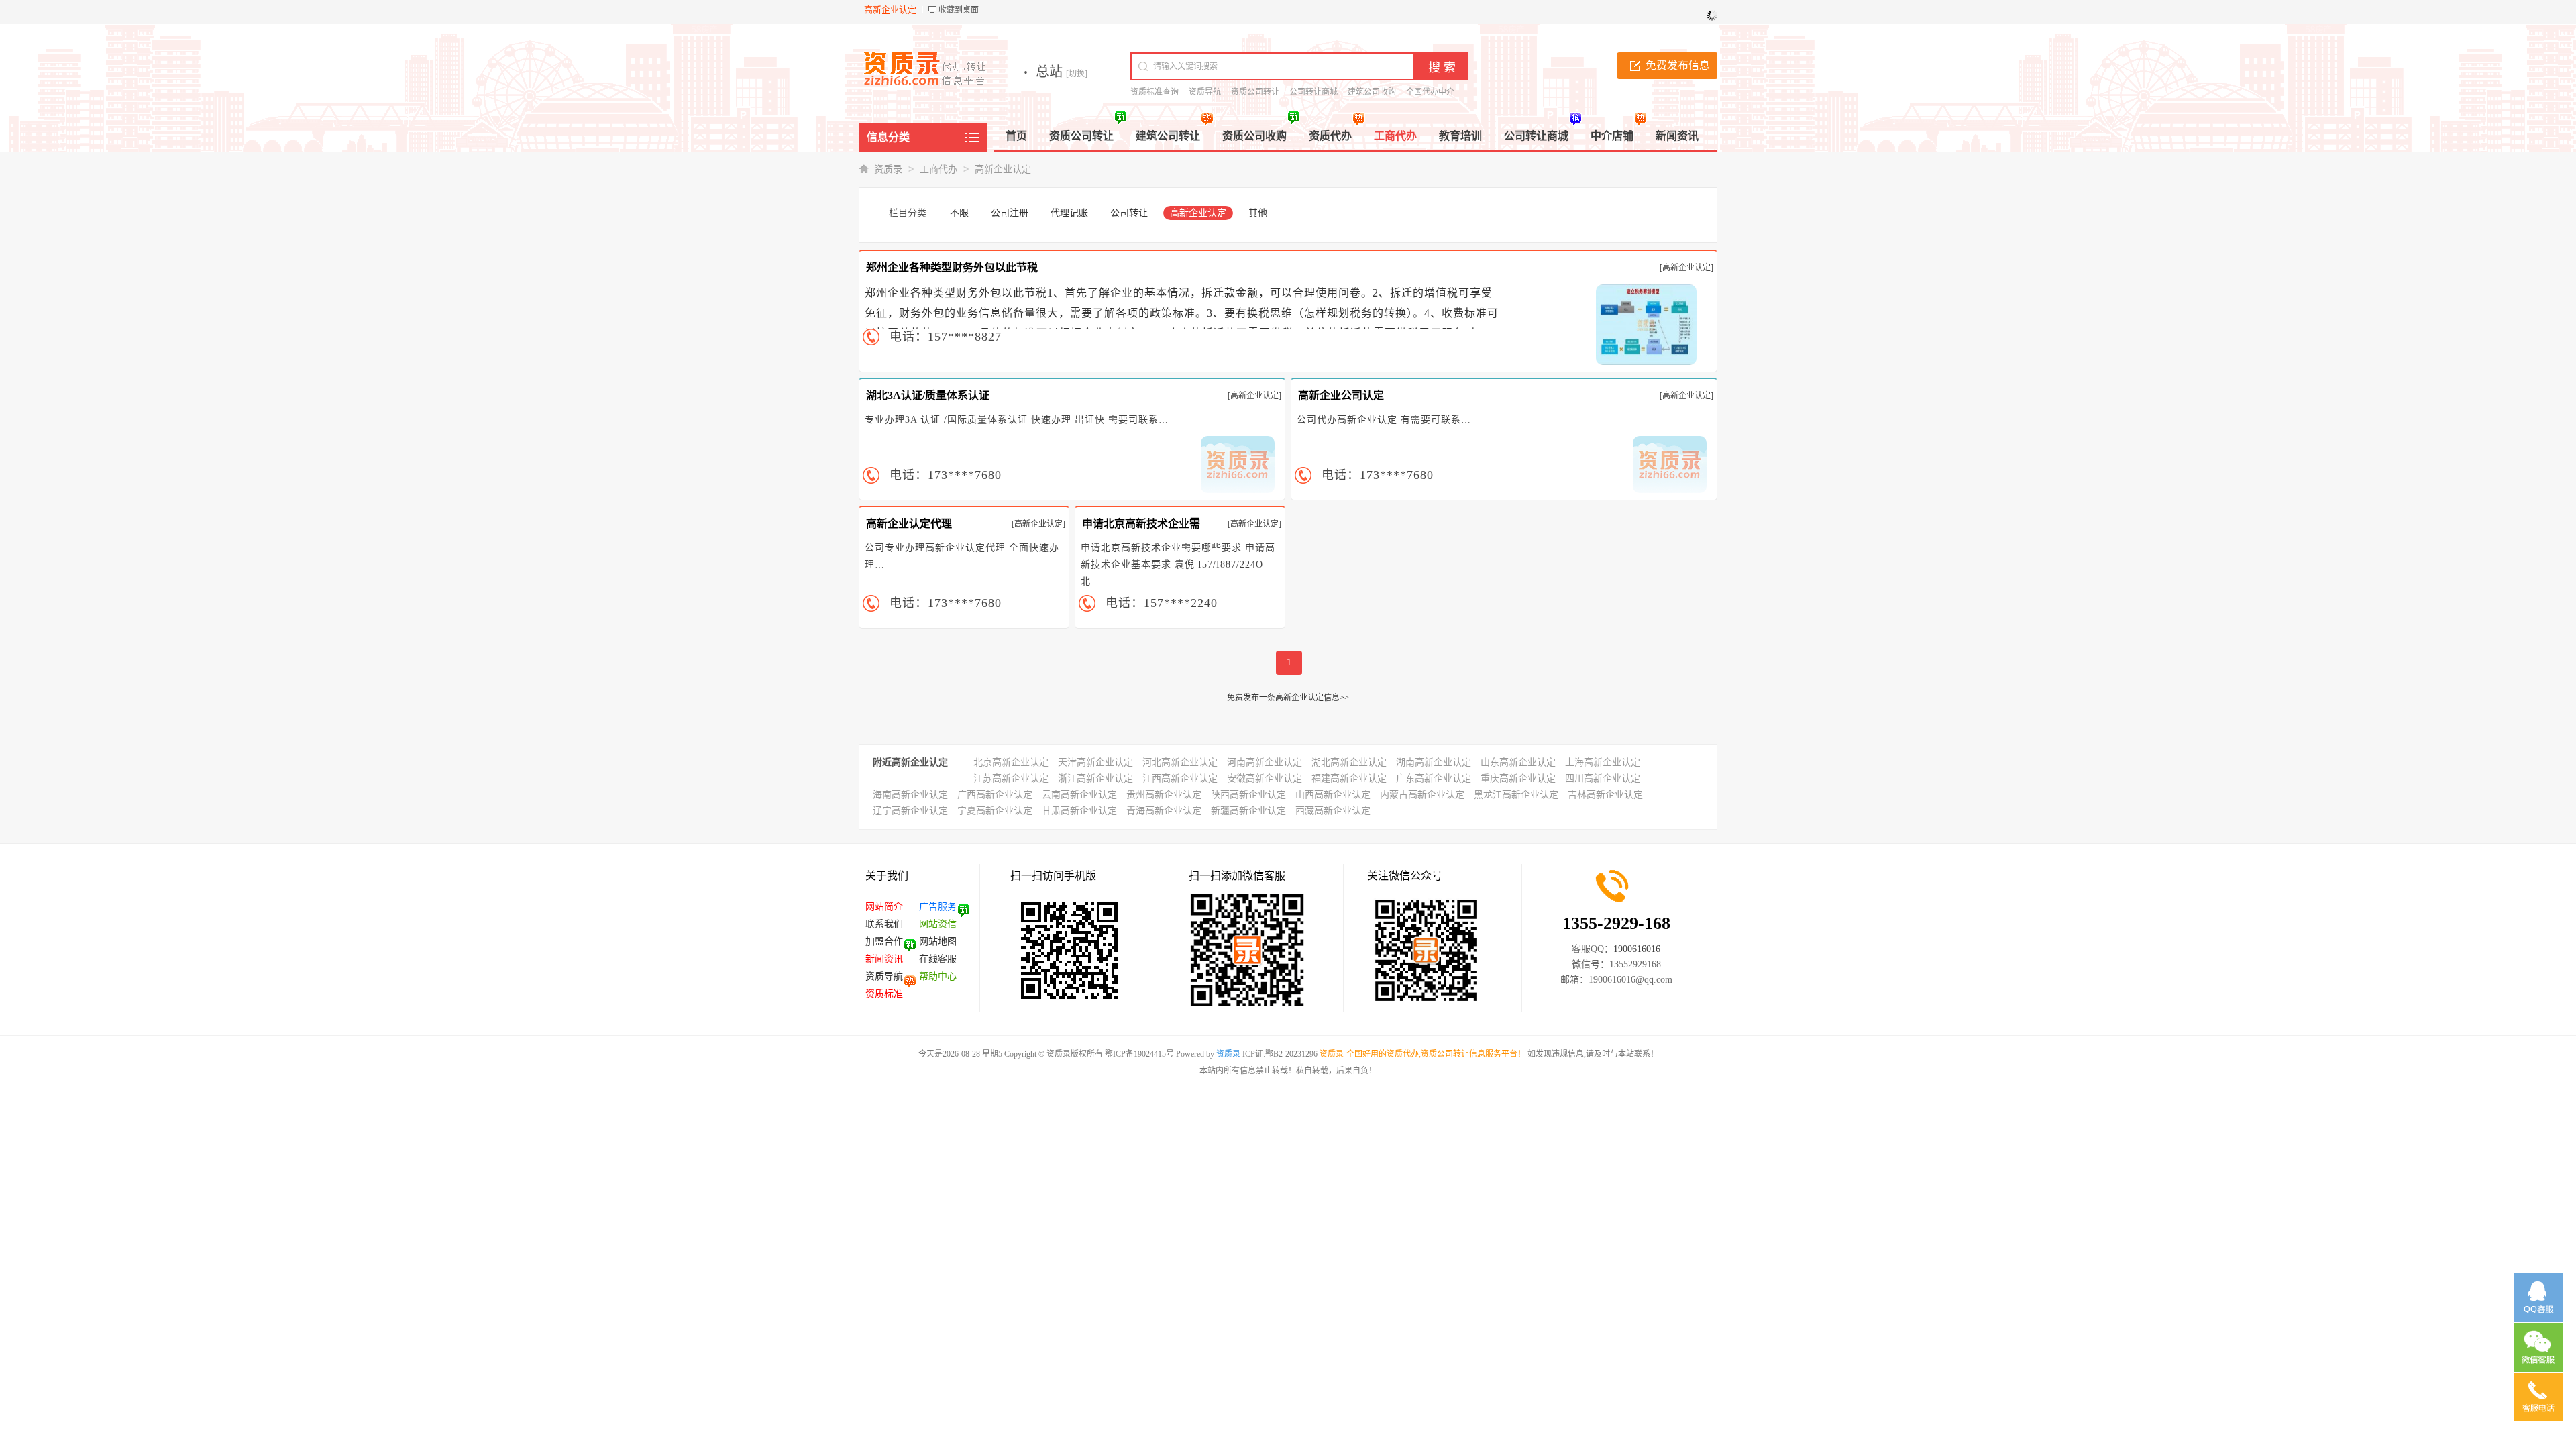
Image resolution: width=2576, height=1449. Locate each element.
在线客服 (938, 959)
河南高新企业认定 (1265, 762)
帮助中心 (938, 976)
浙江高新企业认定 (1095, 779)
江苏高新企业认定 (1011, 779)
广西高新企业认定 (995, 795)
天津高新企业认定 (1095, 762)
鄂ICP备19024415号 (1139, 1054)
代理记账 (1069, 213)
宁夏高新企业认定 (995, 811)
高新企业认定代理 (909, 524)
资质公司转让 (1255, 92)
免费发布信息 (1678, 65)
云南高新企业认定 (1079, 795)
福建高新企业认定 (1349, 779)
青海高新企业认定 (1164, 811)
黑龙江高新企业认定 (1516, 795)
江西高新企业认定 (1180, 779)
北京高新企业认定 (1011, 762)
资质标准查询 (1155, 92)
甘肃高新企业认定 (1079, 811)
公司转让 (1129, 213)
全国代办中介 (1430, 92)
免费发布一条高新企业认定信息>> (1288, 698)
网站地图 (938, 942)
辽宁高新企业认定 (910, 811)
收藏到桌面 (959, 10)
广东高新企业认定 (1434, 779)
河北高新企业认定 (1180, 762)
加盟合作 (884, 942)
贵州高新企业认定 (1164, 795)
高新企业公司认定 (1341, 395)
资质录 (888, 169)
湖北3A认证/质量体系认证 (928, 395)
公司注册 (1010, 213)
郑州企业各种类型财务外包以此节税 (952, 267)
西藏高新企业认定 (1333, 811)
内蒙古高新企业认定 (1422, 795)
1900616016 (1637, 949)
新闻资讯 (884, 959)
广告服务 (938, 907)
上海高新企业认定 (1603, 762)
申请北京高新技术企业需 (1141, 524)
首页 (1016, 136)
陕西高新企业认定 (1248, 795)
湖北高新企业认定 (1349, 762)
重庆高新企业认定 (1518, 779)
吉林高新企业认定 (1605, 795)
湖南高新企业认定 (1434, 762)
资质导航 (1205, 92)
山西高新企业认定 (1333, 795)
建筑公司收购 (1372, 92)
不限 (959, 213)
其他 (1258, 213)
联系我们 (884, 924)
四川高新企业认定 (1603, 779)
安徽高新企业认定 (1265, 779)
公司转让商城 (1313, 92)
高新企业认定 (1003, 169)
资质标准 (884, 994)
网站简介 (884, 907)
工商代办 (938, 169)
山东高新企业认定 (1518, 762)
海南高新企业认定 (910, 795)
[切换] (1077, 74)
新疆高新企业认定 (1248, 811)
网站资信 (938, 924)
